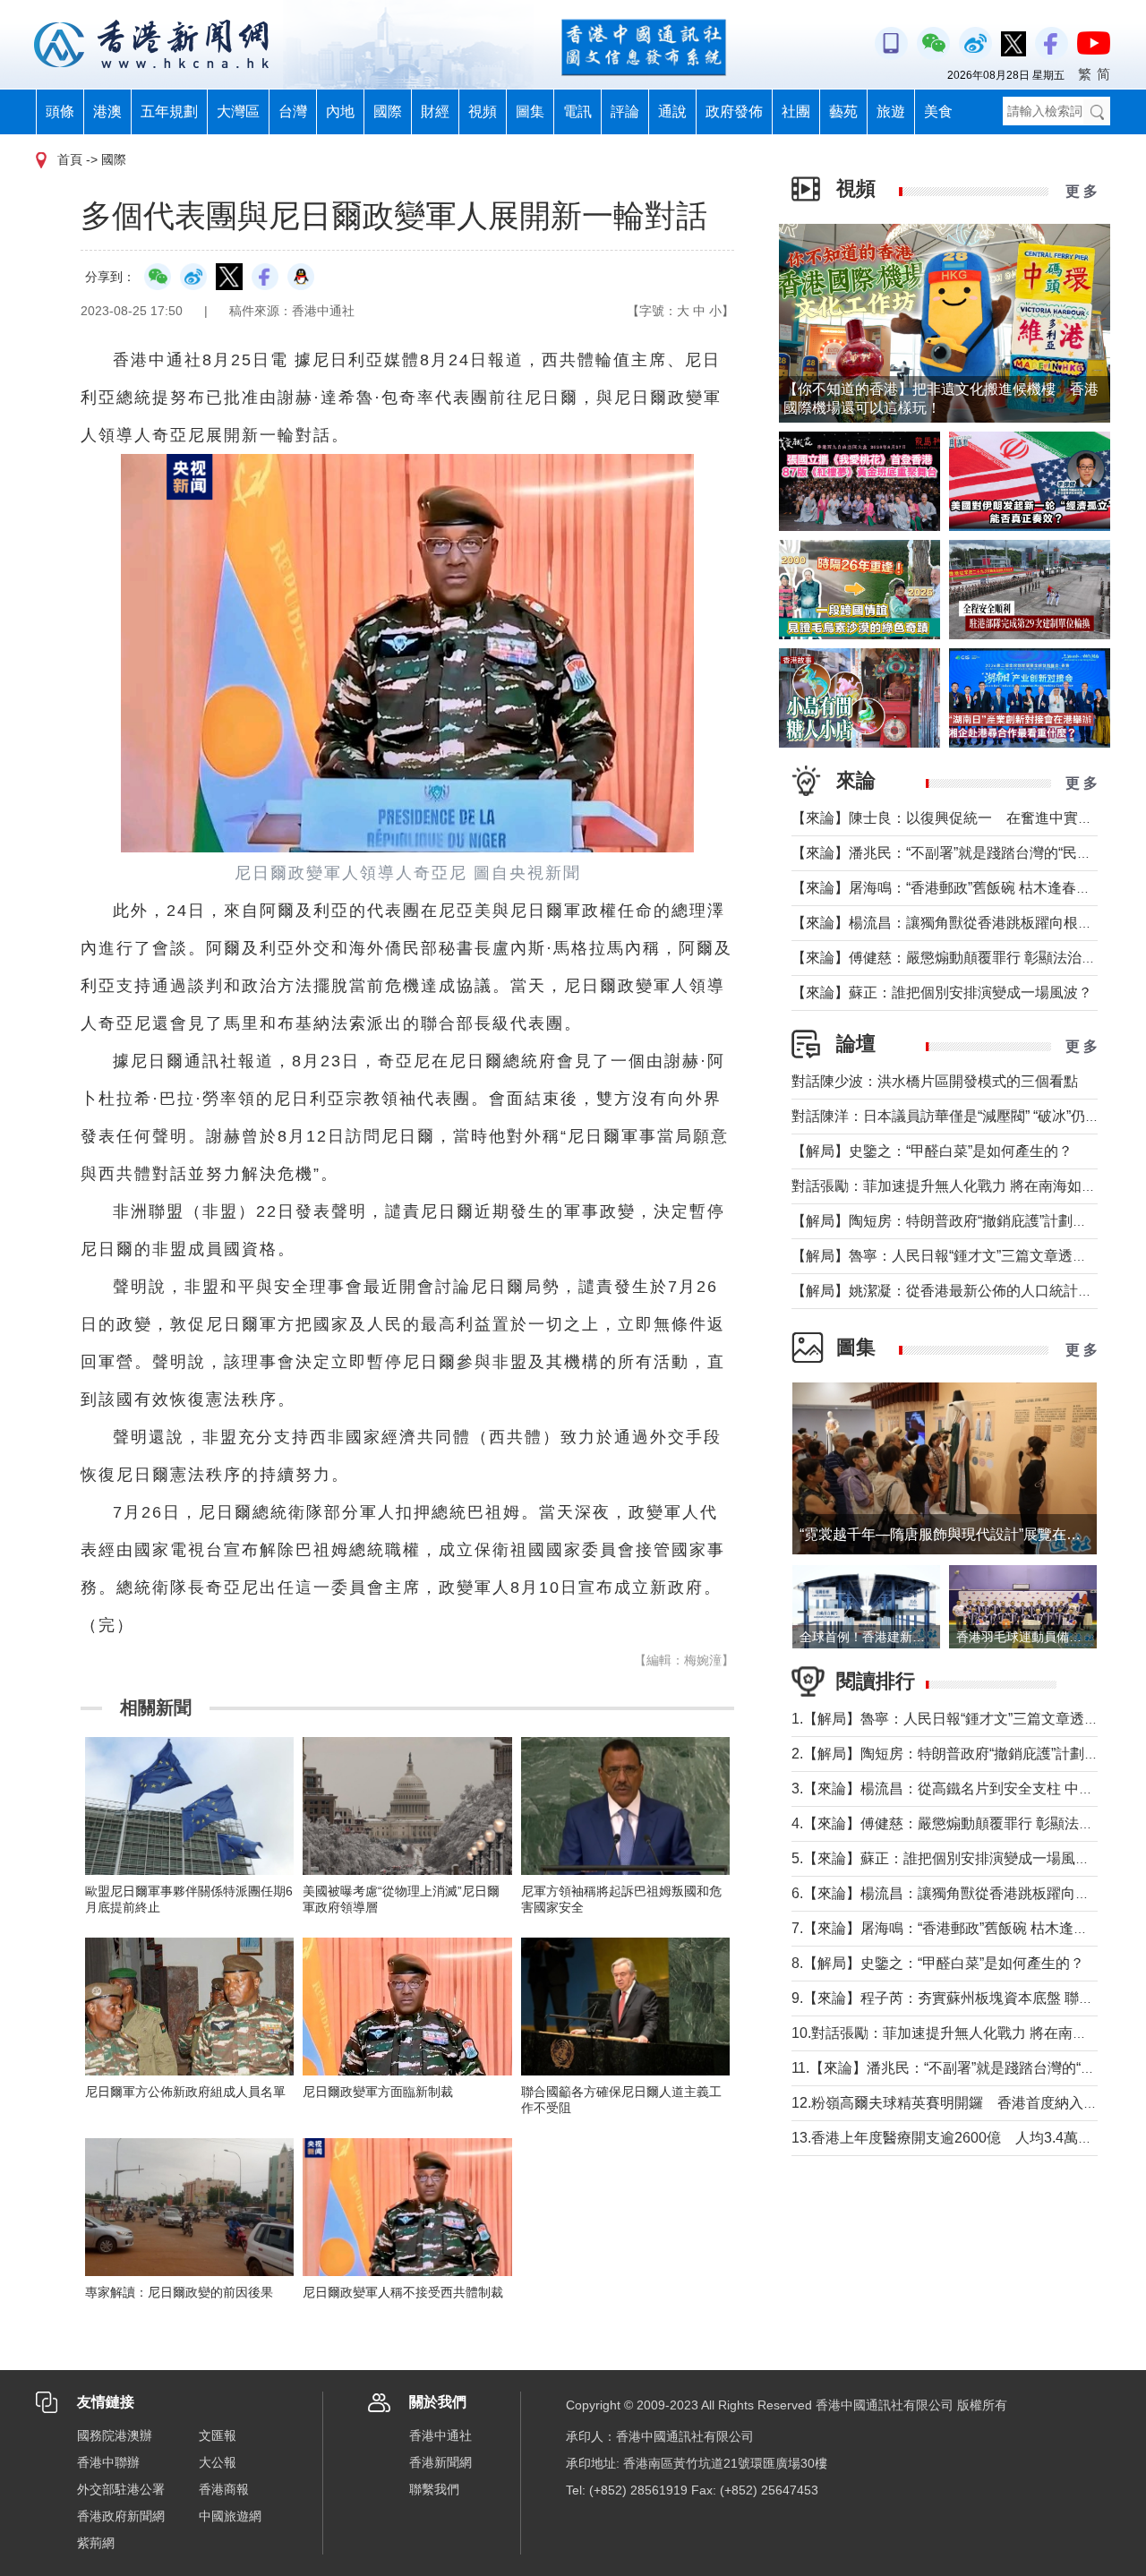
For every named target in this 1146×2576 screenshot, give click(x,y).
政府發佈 (734, 111)
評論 (625, 111)
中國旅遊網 (230, 2516)
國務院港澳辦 (115, 2435)
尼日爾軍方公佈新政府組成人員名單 (185, 2092)
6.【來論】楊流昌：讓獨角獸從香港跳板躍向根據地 (955, 1893)
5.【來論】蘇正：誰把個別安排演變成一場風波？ (948, 1858)
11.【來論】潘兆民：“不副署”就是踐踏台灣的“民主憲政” (967, 2068)
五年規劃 (169, 111)
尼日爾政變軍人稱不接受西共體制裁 (403, 2292)
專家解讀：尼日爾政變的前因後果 (179, 2292)
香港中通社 (440, 2435)
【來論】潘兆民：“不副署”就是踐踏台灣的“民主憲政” (958, 853)
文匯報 (218, 2435)
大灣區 (238, 111)
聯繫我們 (434, 2489)
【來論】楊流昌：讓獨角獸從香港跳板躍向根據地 (949, 923)
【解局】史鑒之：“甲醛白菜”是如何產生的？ (932, 1151)
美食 (938, 111)
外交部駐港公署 (121, 2489)
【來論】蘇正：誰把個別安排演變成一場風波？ (942, 993)
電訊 (577, 111)
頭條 (60, 111)
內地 (340, 111)
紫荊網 (96, 2543)
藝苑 (843, 111)
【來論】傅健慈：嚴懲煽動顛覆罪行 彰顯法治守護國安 (965, 958)
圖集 (530, 111)
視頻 (483, 111)
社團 (796, 111)
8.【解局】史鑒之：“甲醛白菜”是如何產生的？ (938, 1963)
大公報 (218, 2462)
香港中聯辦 (108, 2462)
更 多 (1082, 191)
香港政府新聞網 (121, 2516)
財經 (435, 111)
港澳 (107, 111)
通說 (672, 111)
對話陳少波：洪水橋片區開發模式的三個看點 (935, 1081)
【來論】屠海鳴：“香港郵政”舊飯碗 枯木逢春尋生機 (955, 888)
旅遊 (891, 111)
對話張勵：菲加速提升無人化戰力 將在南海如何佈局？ (965, 1186)
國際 (388, 111)
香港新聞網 (440, 2462)
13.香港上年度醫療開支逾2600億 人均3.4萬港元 (949, 2138)
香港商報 (224, 2489)
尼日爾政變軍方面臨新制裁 (378, 2092)
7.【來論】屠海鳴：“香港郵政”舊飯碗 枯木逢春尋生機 (961, 1928)
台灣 (293, 111)
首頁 (70, 159)
